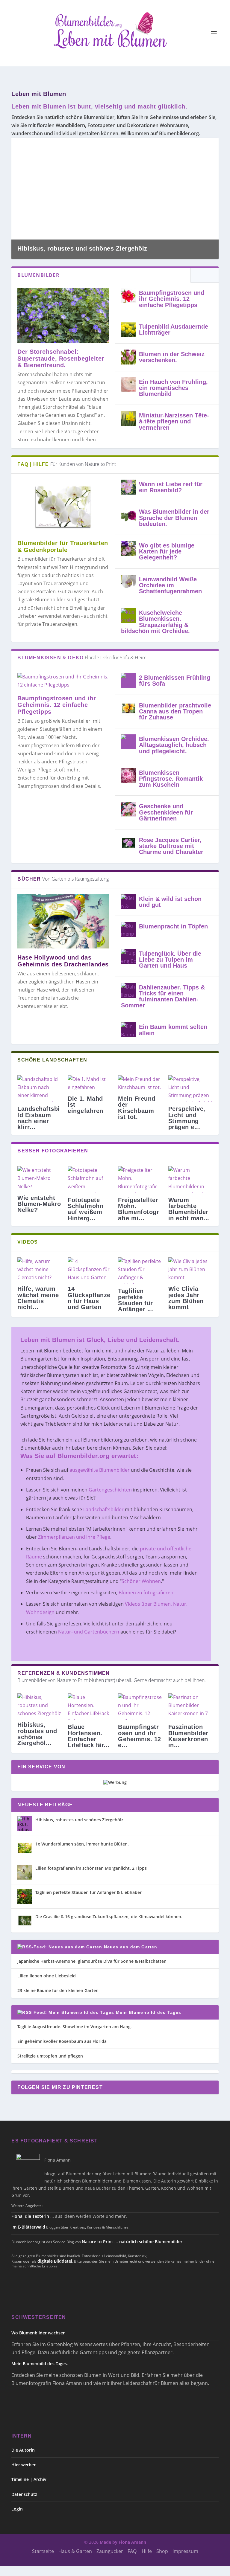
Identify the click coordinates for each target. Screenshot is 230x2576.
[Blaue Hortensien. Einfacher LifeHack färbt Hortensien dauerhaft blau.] (90, 1707)
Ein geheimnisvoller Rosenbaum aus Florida (62, 2041)
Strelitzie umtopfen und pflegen (50, 2056)
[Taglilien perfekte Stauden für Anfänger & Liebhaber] (140, 1271)
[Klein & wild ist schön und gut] (128, 902)
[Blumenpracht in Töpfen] (128, 929)
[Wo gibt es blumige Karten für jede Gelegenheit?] (128, 548)
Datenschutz (24, 2494)
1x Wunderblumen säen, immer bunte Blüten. (82, 1844)
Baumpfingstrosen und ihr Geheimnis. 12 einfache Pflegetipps (172, 299)
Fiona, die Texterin (30, 2216)
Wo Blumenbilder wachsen (38, 2333)
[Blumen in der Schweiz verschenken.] (128, 357)
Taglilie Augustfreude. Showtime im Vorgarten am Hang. (75, 2027)
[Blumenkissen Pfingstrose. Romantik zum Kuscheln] (128, 776)
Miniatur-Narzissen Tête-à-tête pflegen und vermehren (174, 421)
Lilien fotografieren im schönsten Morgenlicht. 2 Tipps (91, 1868)
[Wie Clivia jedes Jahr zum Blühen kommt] (190, 1270)
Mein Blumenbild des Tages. (40, 2364)
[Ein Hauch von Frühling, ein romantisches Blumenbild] (128, 385)
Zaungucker (110, 2551)
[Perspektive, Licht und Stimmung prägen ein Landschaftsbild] (190, 1089)
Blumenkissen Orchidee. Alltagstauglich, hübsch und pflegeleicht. (174, 745)
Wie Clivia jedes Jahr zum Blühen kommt (186, 1298)
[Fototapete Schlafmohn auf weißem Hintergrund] (90, 1179)
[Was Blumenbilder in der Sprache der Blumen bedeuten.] (128, 515)
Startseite (43, 2551)
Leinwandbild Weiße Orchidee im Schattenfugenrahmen (170, 585)
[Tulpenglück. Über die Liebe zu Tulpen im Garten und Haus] (128, 957)
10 (203, 145)
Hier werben (24, 2465)
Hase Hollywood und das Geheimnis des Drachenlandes (63, 961)
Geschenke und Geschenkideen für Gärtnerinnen (166, 812)
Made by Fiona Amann (123, 2542)
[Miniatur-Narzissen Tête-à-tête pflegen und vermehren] (128, 418)
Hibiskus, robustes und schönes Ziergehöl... (37, 1734)
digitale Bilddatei (55, 2261)
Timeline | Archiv (29, 2479)
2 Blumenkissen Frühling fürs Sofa (175, 681)
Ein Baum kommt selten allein (173, 1030)
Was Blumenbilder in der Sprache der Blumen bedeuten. (174, 518)
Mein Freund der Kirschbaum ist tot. (137, 1108)
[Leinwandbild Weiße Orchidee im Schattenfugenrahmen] (128, 582)
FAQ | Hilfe (140, 2551)
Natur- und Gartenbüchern (89, 1632)
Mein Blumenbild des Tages (149, 2012)
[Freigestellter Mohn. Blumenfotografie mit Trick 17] (140, 1179)
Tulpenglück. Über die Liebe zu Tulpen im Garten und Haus (170, 960)
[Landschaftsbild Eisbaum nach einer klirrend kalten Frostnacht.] (40, 1089)
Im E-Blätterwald (28, 2227)
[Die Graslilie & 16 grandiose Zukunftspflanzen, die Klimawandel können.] (25, 1921)
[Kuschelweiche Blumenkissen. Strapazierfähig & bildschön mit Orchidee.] (128, 616)
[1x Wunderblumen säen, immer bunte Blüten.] (25, 1848)
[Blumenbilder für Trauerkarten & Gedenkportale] (63, 507)
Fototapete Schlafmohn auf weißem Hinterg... (86, 1209)
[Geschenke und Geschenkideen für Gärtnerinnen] (128, 809)
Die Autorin (23, 2450)
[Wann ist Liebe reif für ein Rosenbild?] (128, 487)
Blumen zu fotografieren (146, 1593)
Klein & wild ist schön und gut (170, 902)
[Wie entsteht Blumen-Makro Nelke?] (40, 1178)
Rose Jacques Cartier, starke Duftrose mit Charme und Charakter (171, 846)
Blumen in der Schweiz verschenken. (172, 357)
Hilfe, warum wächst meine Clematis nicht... (38, 1298)
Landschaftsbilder (103, 1509)
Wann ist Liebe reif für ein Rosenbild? (171, 487)
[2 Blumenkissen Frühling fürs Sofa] (128, 681)
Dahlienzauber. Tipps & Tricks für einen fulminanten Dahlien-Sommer (163, 996)
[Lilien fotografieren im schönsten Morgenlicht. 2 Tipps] (25, 1872)
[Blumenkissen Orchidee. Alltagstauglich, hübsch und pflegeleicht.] (128, 742)
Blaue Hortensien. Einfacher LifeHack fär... (89, 1736)
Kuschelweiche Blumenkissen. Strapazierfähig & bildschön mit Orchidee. (155, 622)
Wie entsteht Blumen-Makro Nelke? (39, 1204)
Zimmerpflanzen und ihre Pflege (74, 1537)
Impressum (185, 2551)
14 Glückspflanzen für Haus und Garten (89, 1298)
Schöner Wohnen (141, 1581)
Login (17, 2509)
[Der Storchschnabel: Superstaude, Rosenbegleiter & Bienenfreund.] (63, 315)
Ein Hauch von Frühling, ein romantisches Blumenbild (173, 388)
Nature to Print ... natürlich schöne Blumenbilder (132, 2242)
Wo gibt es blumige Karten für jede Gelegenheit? (167, 551)
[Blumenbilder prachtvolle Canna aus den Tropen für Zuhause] (128, 708)
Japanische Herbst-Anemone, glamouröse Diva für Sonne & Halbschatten (92, 1961)
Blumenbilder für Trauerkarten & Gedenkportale (63, 546)
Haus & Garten (75, 2551)
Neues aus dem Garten (131, 1947)
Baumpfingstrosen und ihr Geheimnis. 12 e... (140, 1736)
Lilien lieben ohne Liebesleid (47, 1976)
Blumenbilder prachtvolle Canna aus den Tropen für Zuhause (175, 711)
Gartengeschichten (110, 1490)
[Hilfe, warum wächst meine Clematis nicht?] (40, 1270)
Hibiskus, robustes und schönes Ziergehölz (82, 248)
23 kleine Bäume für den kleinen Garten (58, 1990)
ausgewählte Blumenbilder (100, 1470)
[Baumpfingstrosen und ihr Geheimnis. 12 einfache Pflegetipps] (128, 296)
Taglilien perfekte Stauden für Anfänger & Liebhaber (88, 1892)
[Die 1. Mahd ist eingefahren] (90, 1083)
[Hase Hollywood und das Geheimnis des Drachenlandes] (63, 921)
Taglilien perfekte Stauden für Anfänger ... (136, 1300)
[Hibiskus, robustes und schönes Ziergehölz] (25, 1824)
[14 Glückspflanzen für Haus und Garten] (90, 1270)
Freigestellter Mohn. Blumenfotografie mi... (139, 1209)
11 (207, 145)
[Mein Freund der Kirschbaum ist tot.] (140, 1083)
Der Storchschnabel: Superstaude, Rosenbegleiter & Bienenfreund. (61, 359)
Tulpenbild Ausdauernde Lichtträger (174, 330)
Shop (162, 2551)
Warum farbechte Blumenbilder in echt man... (189, 1209)
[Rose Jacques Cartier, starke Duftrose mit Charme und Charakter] (128, 843)
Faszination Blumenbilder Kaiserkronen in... (188, 1736)
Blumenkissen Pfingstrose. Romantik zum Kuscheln (171, 779)
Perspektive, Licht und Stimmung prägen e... (187, 1118)
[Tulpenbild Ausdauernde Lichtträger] (128, 330)
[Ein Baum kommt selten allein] (128, 1030)
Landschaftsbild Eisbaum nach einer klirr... (39, 1118)
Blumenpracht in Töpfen (173, 926)
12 (211, 145)
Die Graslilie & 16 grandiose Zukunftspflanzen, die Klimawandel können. (109, 1917)
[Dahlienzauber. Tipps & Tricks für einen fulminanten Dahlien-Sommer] (128, 990)
